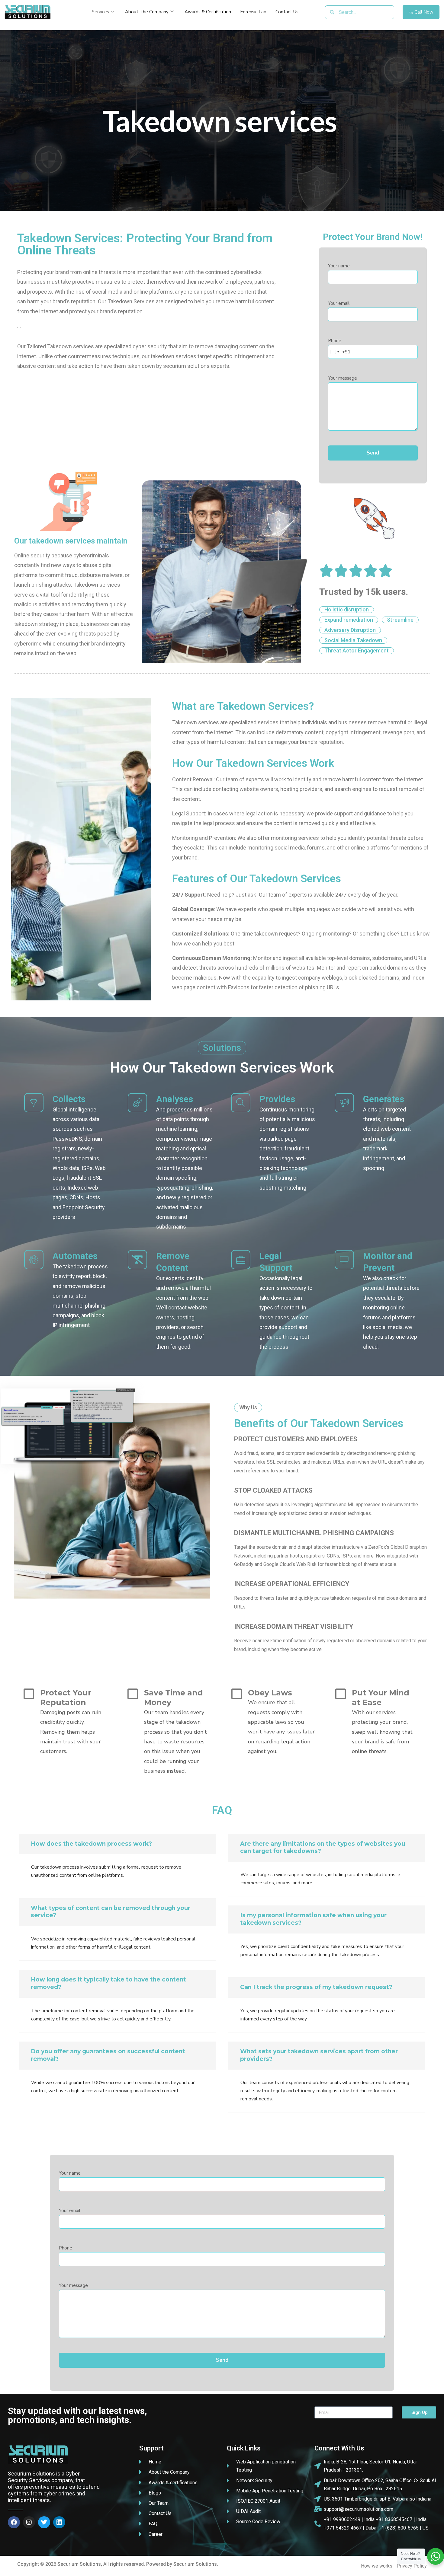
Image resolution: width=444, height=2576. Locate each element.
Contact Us (287, 12)
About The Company (147, 12)
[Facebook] (14, 2522)
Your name (339, 266)
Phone (339, 350)
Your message (343, 378)
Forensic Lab (253, 12)
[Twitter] (44, 2522)
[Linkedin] (59, 2522)
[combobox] (339, 352)
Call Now (424, 12)
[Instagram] (29, 2522)
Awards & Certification (208, 12)
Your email (339, 303)
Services (100, 12)
